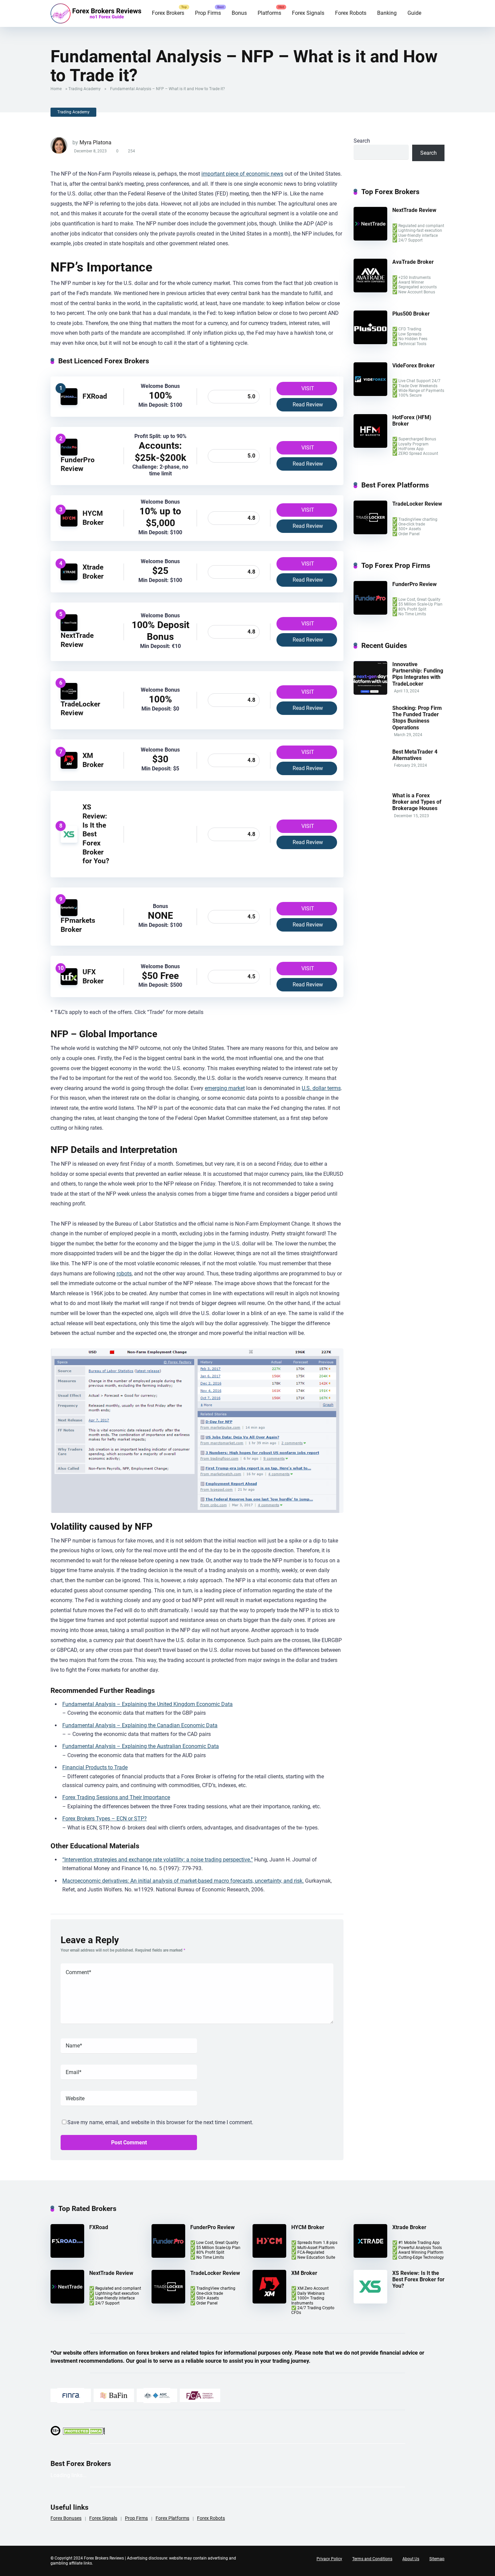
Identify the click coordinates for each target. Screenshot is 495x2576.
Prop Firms (208, 13)
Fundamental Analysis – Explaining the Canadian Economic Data (140, 1725)
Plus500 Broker (411, 314)
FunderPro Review (78, 464)
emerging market (225, 1088)
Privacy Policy (329, 2559)
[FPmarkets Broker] (69, 914)
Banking (387, 13)
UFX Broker (93, 976)
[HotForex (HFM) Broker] (370, 446)
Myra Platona (95, 142)
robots (124, 1274)
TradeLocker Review (80, 709)
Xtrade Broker (93, 572)
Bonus (239, 13)
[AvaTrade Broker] (370, 291)
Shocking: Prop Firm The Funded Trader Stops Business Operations (417, 718)
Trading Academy (85, 89)
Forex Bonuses (66, 2518)
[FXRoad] (69, 403)
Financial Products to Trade (95, 1767)
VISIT (308, 388)
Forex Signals (308, 13)
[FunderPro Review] (69, 454)
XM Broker (93, 760)
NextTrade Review (77, 640)
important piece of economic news (242, 174)
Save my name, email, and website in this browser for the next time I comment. (160, 2122)
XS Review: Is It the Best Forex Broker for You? (96, 834)
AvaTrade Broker (413, 262)
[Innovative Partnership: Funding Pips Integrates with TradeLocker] (370, 693)
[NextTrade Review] (69, 629)
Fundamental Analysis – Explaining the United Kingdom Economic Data (147, 1704)
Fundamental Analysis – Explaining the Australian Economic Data (141, 1746)
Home (56, 89)
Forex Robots (351, 13)
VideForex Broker (414, 366)
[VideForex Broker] (370, 394)
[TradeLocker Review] (69, 698)
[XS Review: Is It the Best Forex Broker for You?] (69, 841)
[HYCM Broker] (69, 525)
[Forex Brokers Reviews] (96, 13)
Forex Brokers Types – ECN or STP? (105, 1819)
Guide (414, 13)
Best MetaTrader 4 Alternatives (415, 755)
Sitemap (437, 2559)
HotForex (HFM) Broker (412, 421)
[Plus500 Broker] (370, 342)
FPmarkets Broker (78, 925)
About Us (411, 2559)
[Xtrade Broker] (69, 578)
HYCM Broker (93, 518)
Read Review (308, 405)
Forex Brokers (168, 13)
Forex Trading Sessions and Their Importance (116, 1797)
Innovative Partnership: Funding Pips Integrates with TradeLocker (418, 674)
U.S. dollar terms (321, 1088)
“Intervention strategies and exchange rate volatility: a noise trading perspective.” (158, 1860)
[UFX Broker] (69, 983)
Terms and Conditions (372, 2559)
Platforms (269, 13)
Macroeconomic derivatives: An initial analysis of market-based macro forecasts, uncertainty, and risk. (183, 1881)
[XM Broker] (69, 767)
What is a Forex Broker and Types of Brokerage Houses (417, 802)
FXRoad (95, 396)
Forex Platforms (172, 2518)
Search (362, 141)
